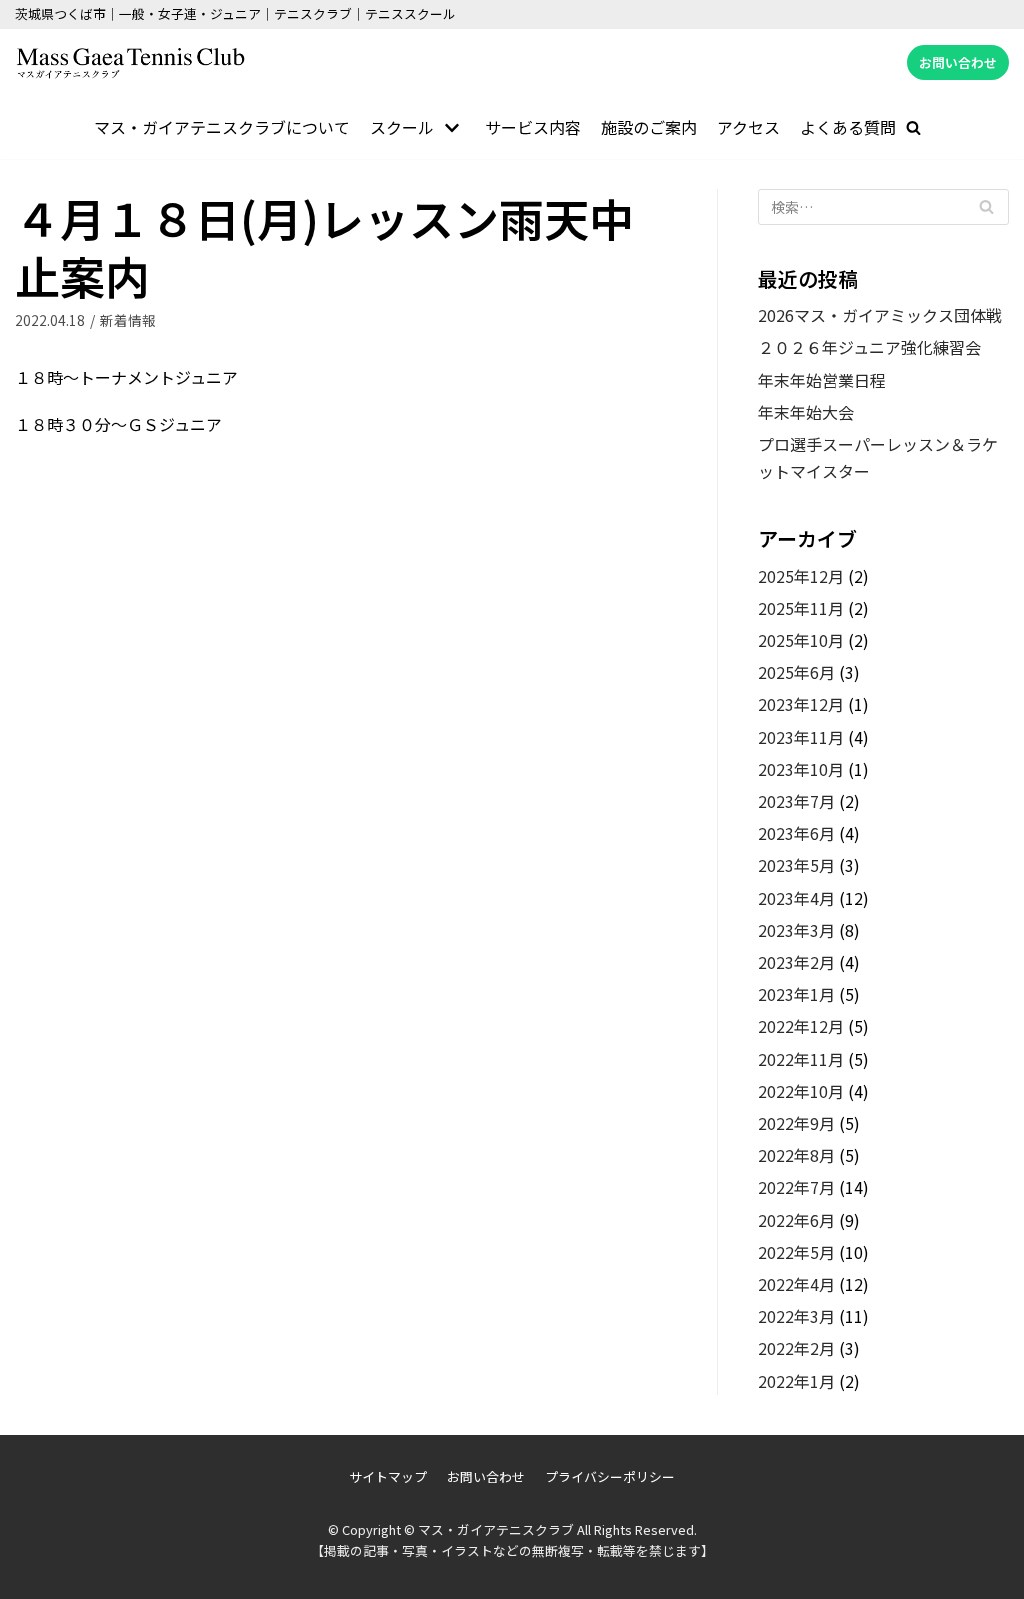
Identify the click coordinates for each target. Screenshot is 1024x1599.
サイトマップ (388, 1476)
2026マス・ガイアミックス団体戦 (880, 315)
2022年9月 (796, 1123)
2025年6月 (796, 672)
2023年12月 (801, 704)
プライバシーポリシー (610, 1476)
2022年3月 (796, 1316)
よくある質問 (848, 127)
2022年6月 (796, 1220)
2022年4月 (796, 1284)
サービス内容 (533, 127)
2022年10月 (801, 1091)
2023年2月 (796, 962)
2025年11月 (801, 608)
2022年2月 (796, 1348)
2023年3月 (796, 930)
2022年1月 (796, 1381)
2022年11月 (801, 1059)
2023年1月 (796, 994)
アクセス (748, 127)
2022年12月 (801, 1026)
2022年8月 (796, 1155)
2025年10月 (801, 640)
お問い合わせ (958, 62)
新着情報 (128, 320)
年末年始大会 (806, 412)
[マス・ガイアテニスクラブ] (130, 63)
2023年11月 (801, 737)
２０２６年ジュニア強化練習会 (869, 347)
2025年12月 (801, 576)
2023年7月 (796, 801)
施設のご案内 (649, 127)
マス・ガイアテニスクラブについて (222, 127)
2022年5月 (796, 1252)
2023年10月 (801, 769)
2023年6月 (796, 833)
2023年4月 (796, 898)
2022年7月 (796, 1187)
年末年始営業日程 (822, 380)
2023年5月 (796, 865)
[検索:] (883, 207)
